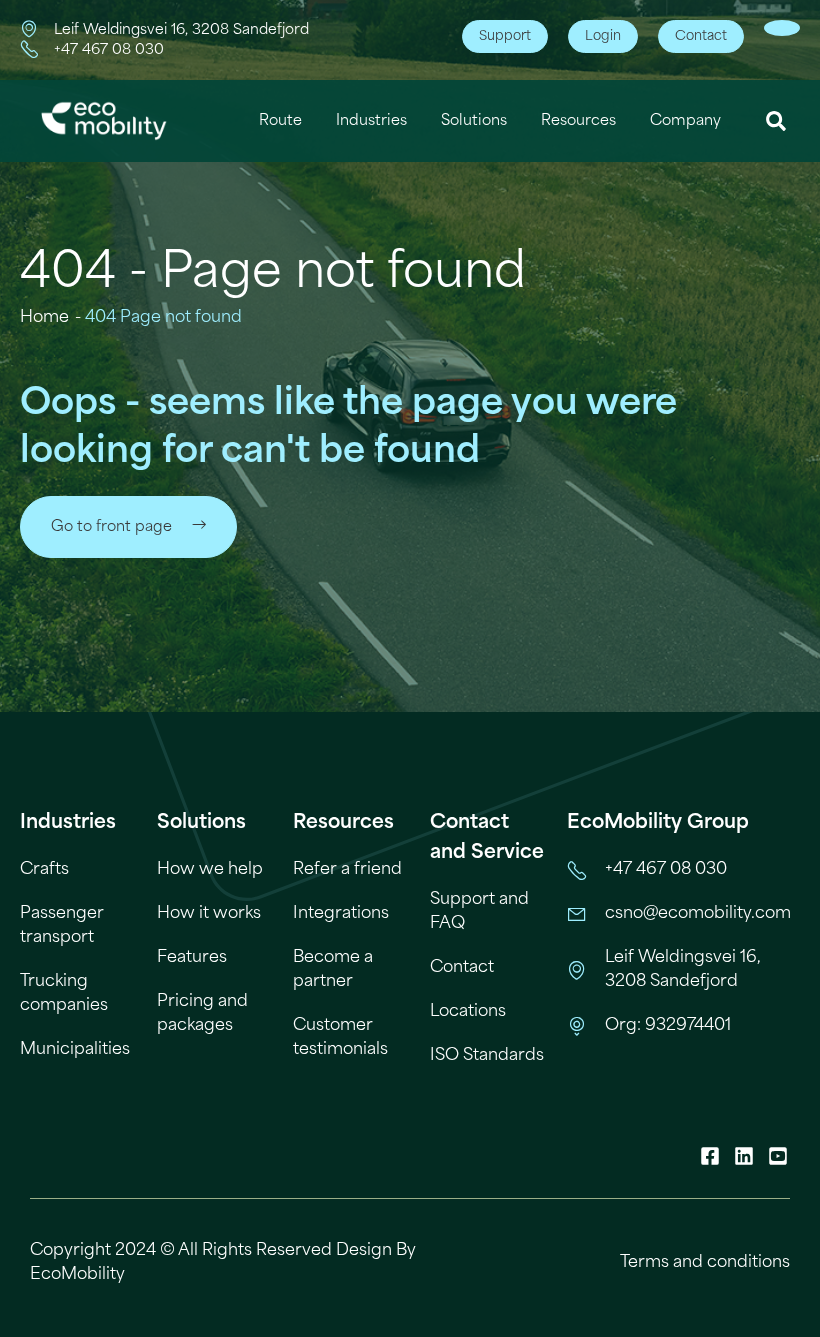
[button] (776, 121)
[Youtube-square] (778, 1156)
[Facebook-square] (710, 1156)
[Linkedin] (744, 1156)
